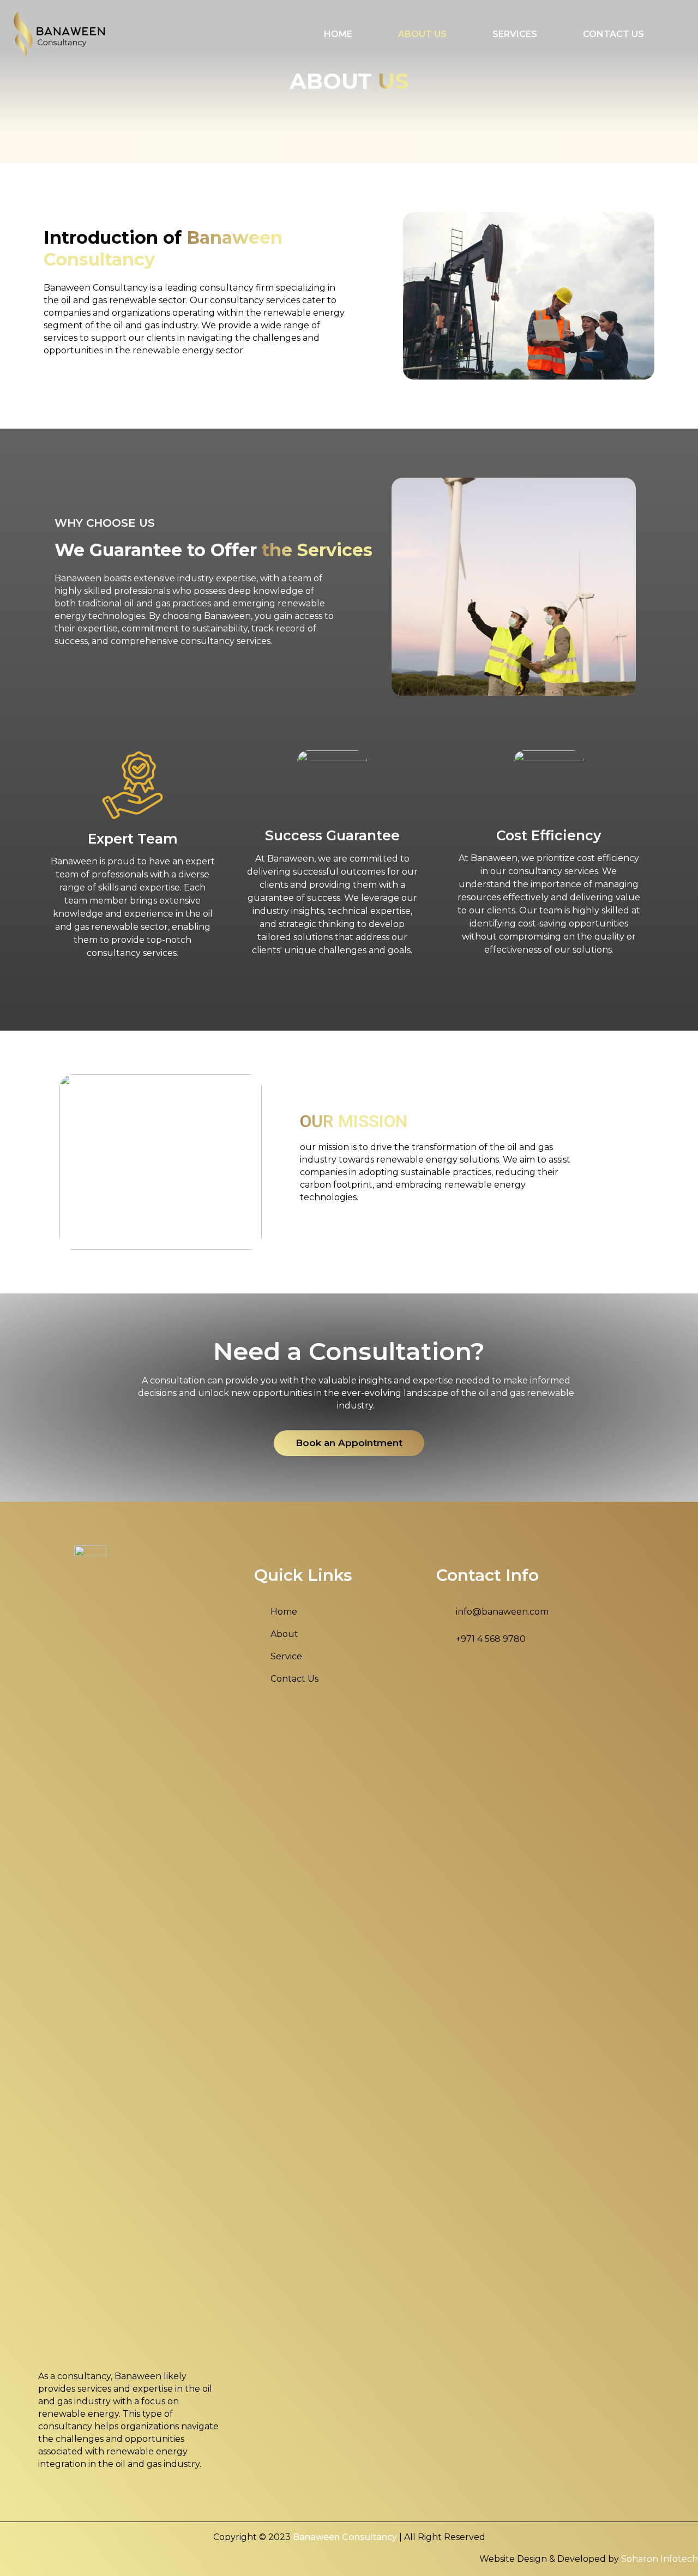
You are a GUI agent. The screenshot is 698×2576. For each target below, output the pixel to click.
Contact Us (613, 34)
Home (338, 34)
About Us (422, 34)
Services (515, 34)
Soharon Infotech (660, 2559)
